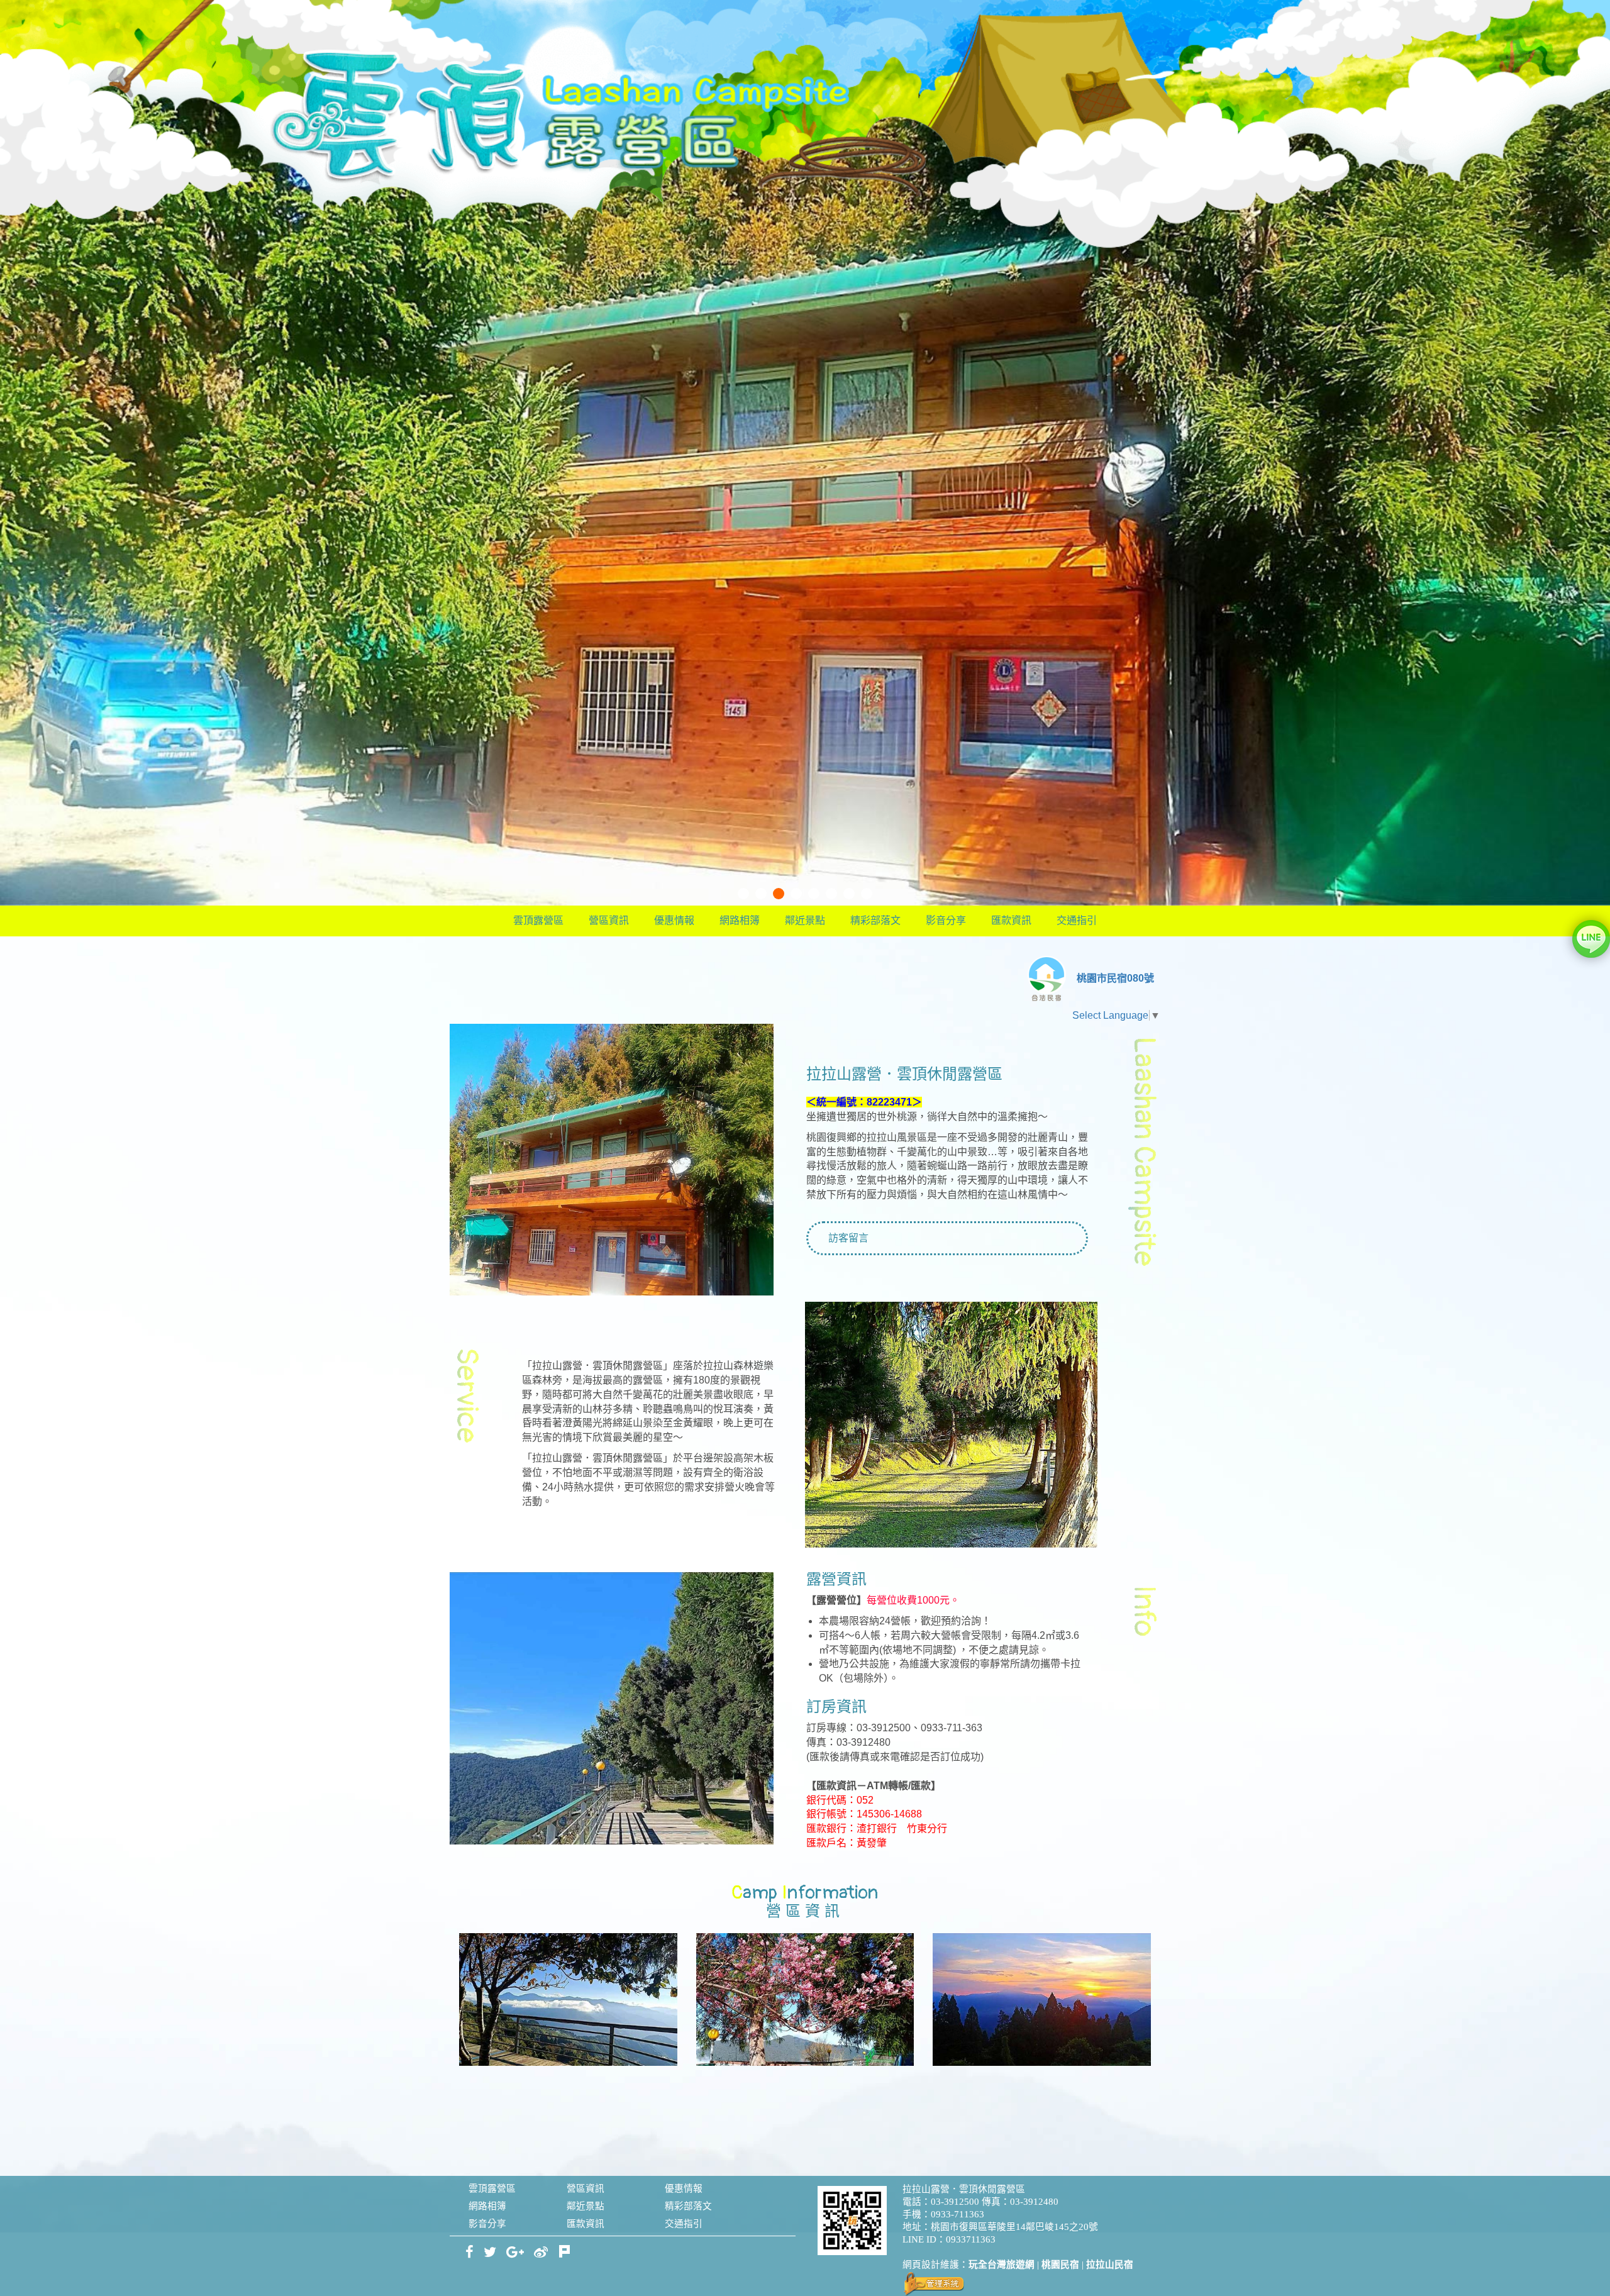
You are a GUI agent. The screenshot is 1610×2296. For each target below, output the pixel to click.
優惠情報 (674, 920)
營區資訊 (609, 920)
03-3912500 (955, 2202)
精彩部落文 (875, 920)
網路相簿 (740, 920)
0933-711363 (958, 2214)
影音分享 (946, 920)
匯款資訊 (1011, 920)
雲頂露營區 (538, 920)
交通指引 (1077, 920)
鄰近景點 (805, 920)
